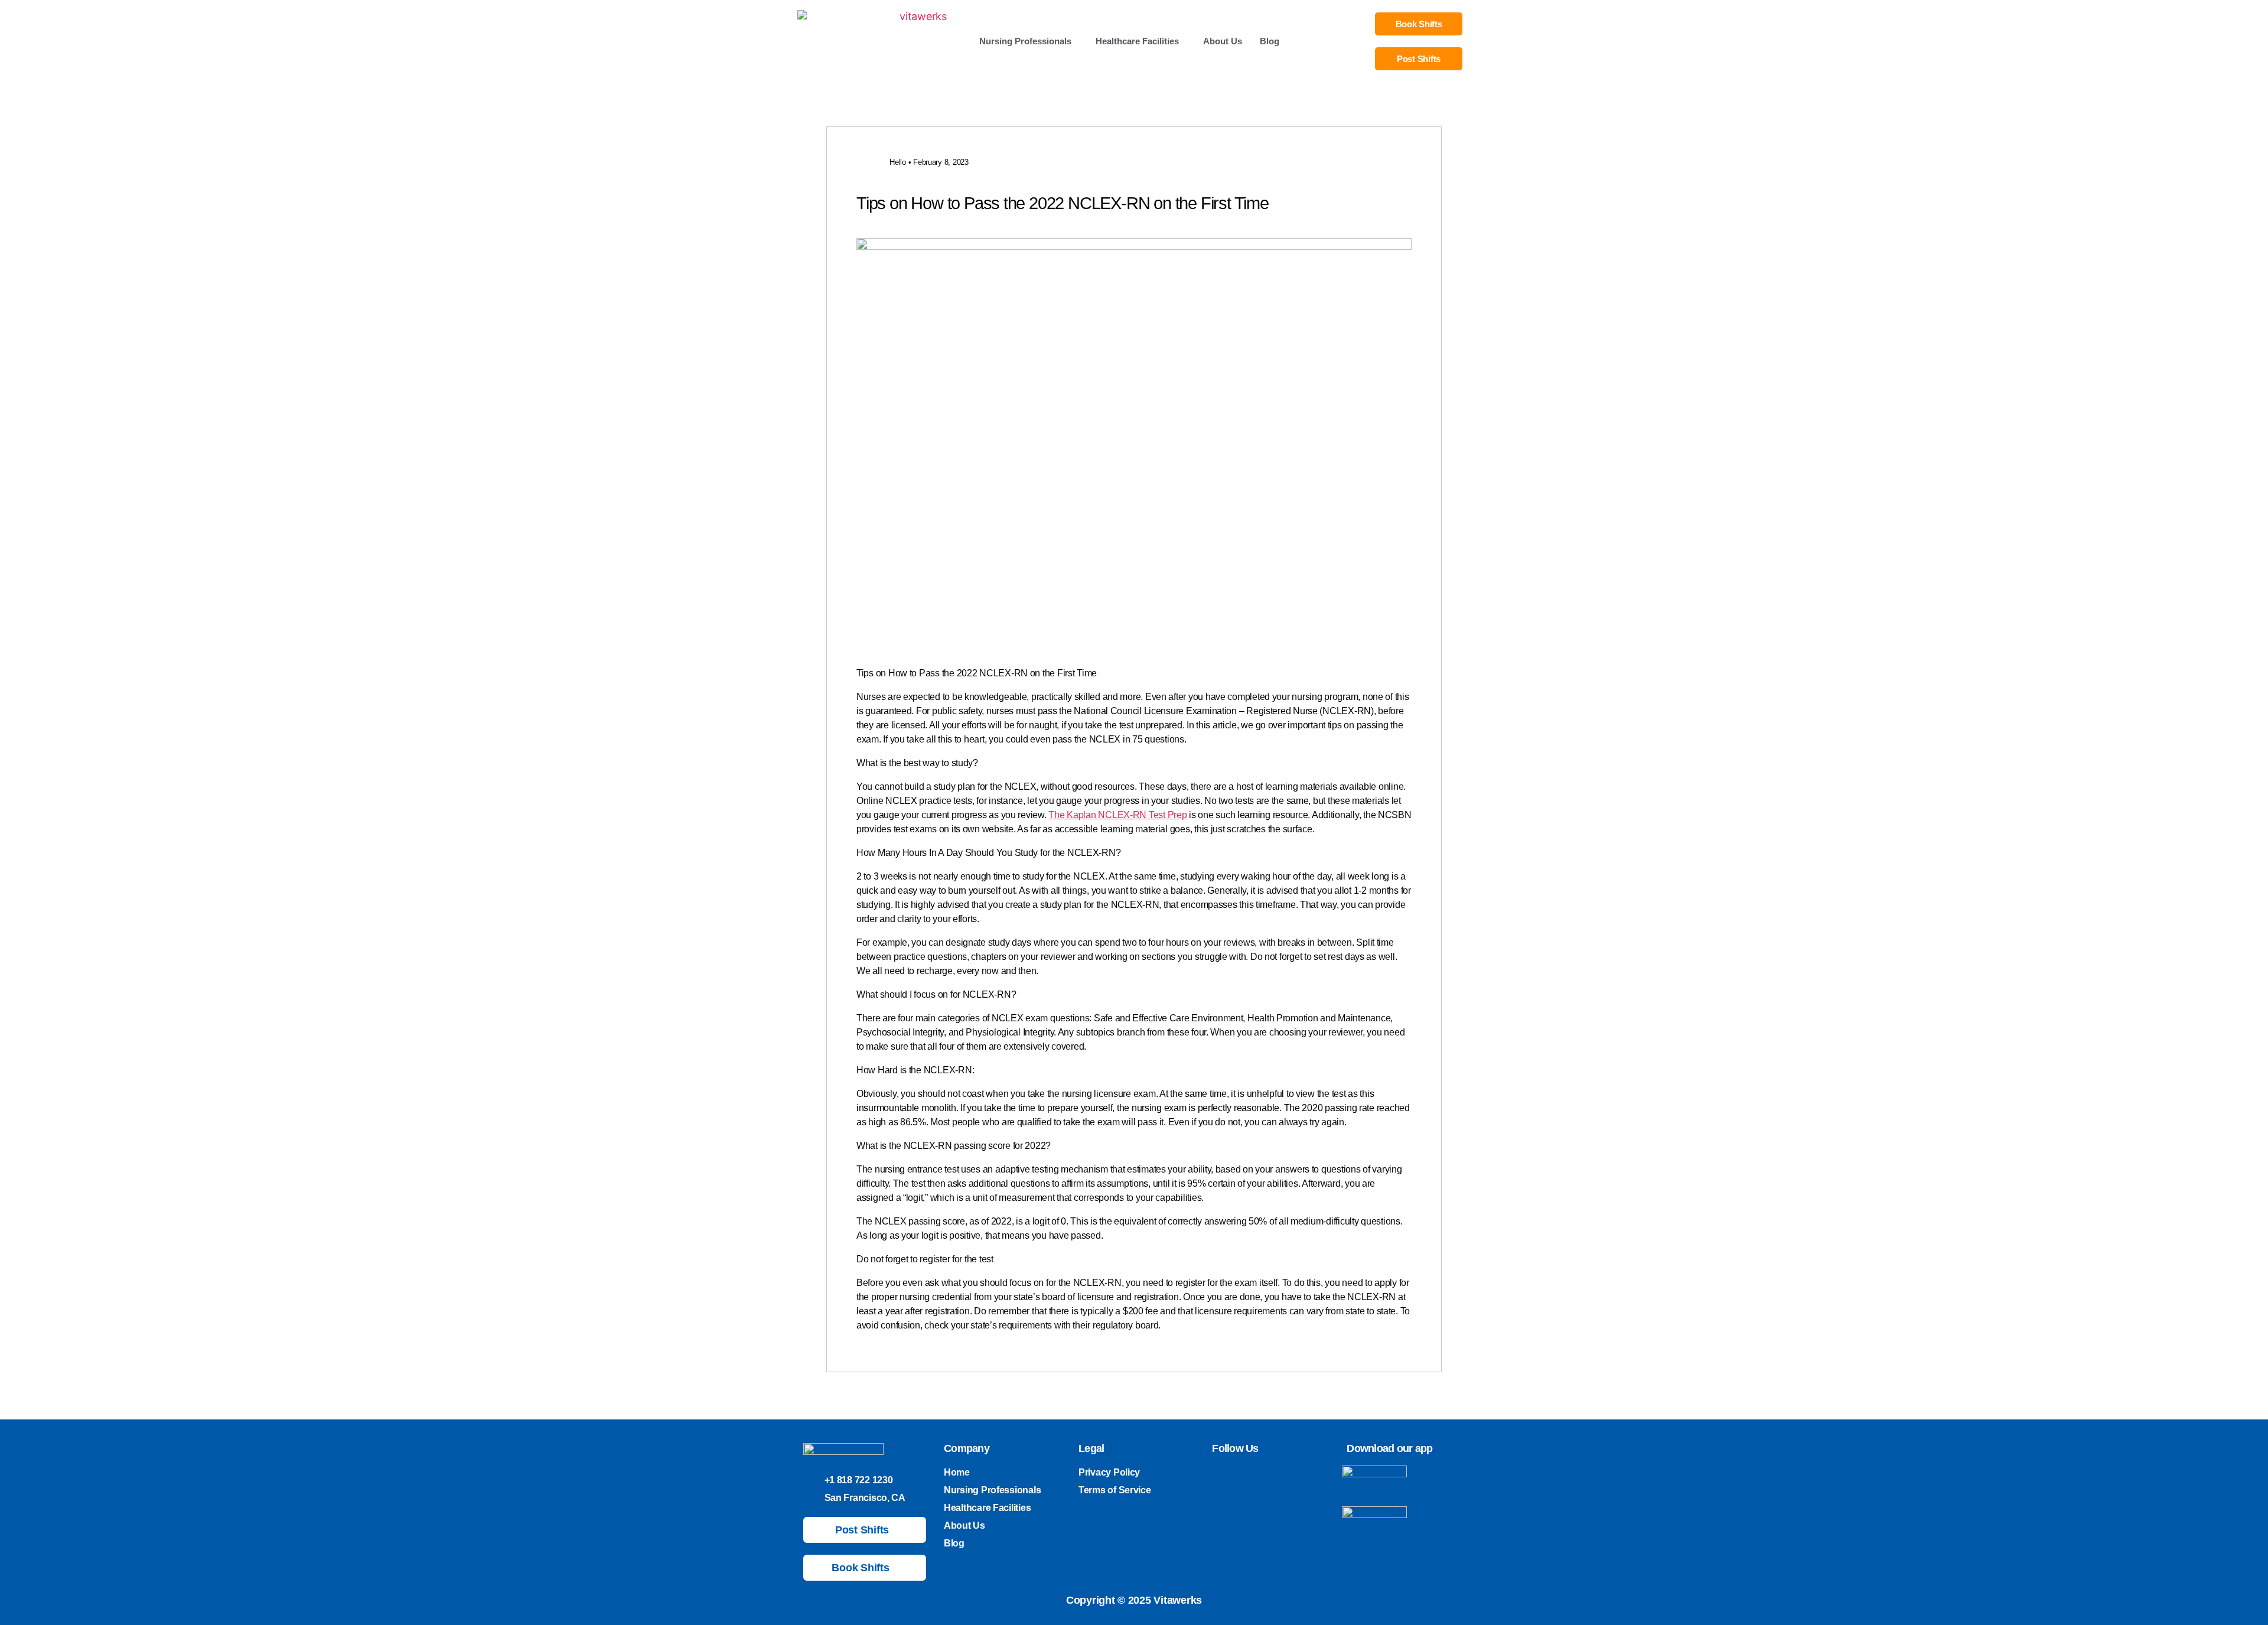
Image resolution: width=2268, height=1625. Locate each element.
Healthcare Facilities (1137, 41)
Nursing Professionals (1025, 41)
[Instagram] (1237, 1474)
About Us (1223, 41)
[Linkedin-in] (1257, 1474)
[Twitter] (1216, 1474)
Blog (1270, 41)
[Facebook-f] (1278, 1474)
